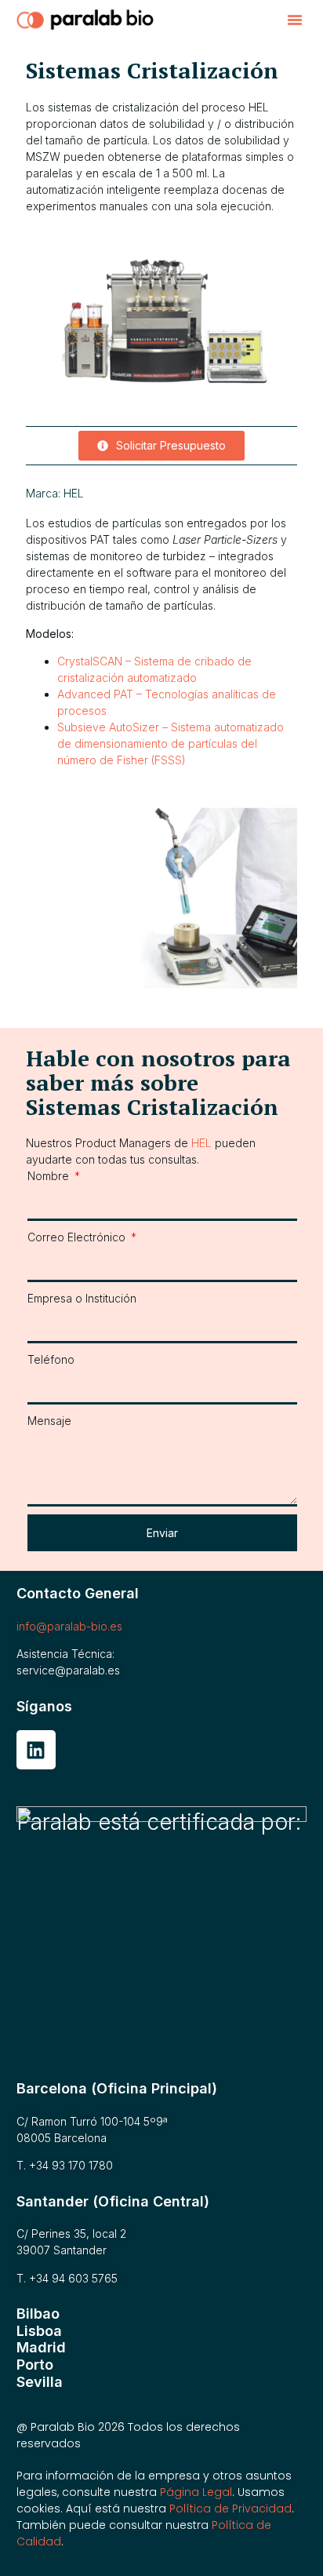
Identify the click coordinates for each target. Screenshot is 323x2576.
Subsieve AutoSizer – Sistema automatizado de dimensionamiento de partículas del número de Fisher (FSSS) (171, 743)
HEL (74, 493)
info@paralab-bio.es (69, 1626)
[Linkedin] (36, 1750)
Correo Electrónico (78, 1237)
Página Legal (196, 2492)
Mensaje (49, 1421)
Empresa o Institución (82, 1298)
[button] (295, 20)
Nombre (50, 1176)
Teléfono (51, 1359)
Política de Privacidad (230, 2509)
